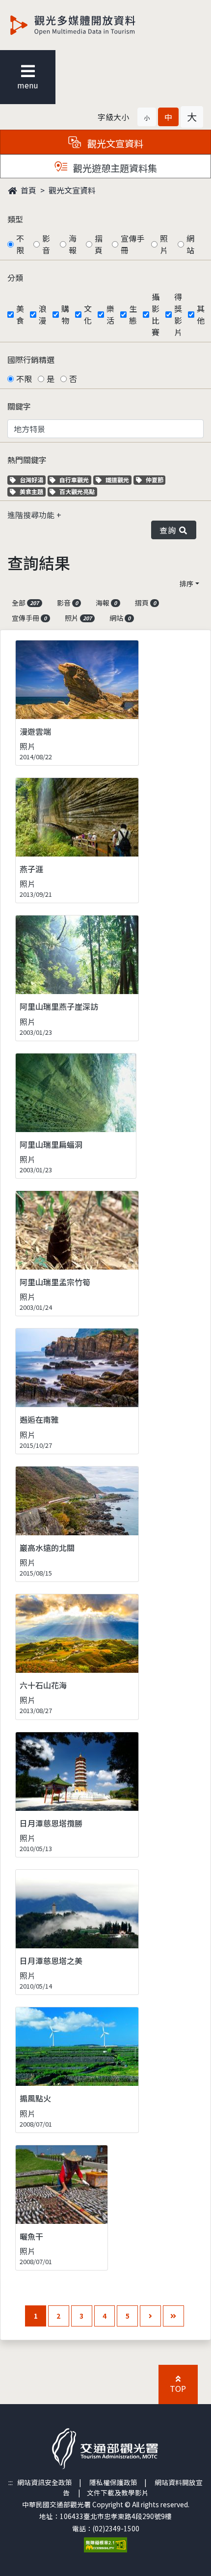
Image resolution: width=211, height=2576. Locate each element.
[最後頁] (173, 2316)
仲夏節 (156, 480)
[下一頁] (150, 2316)
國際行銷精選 (31, 360)
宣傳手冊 (132, 244)
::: (11, 2482)
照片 (164, 244)
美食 (20, 314)
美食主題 (32, 491)
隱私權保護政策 (113, 2482)
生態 (133, 314)
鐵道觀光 (118, 480)
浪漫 (43, 314)
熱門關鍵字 (27, 460)
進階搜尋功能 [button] (32, 515)
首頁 (27, 190)
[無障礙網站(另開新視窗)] (105, 2544)
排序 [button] (186, 583)
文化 (88, 314)
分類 (15, 277)
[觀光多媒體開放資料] (89, 25)
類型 (15, 219)
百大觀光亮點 (77, 491)
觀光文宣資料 (72, 190)
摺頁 (99, 244)
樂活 (110, 314)
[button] (147, 117)
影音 (46, 244)
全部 (25, 603)
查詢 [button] (170, 530)
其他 (201, 314)
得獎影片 (178, 314)
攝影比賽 (156, 314)
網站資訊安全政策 (45, 2482)
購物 (65, 314)
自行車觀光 (74, 480)
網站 (190, 244)
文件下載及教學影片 (118, 2493)
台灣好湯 (32, 480)
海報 (73, 244)
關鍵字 (19, 406)
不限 (20, 244)
